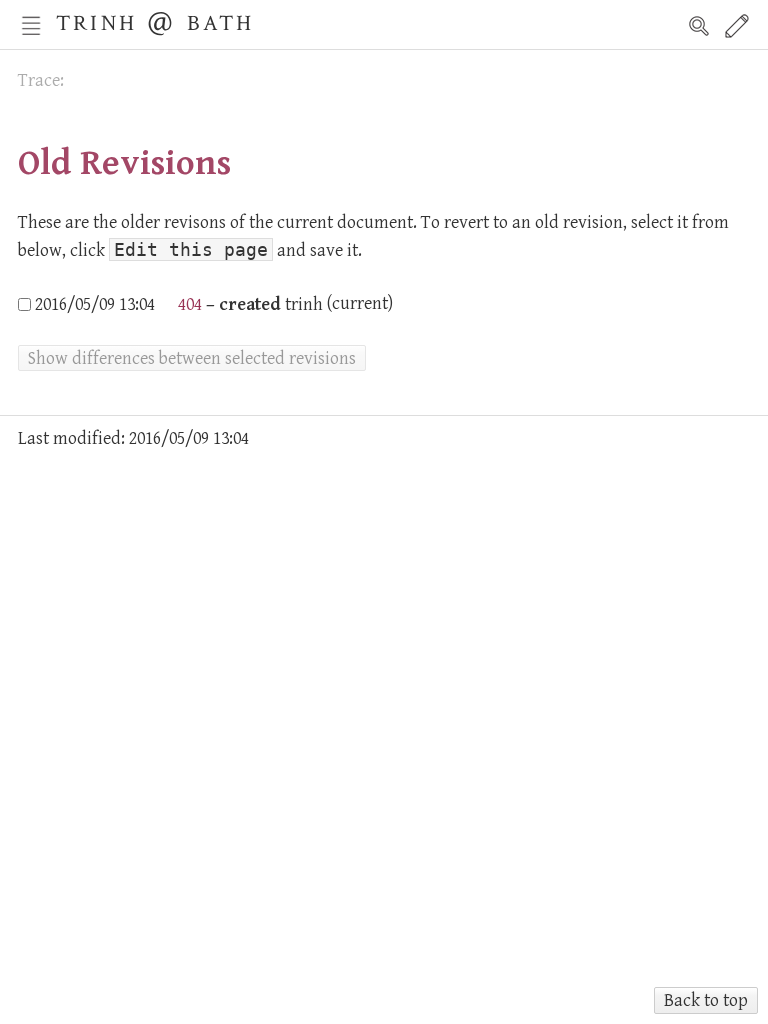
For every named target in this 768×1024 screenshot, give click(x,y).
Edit (737, 26)
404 (188, 304)
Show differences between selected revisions (192, 358)
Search (699, 26)
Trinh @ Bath (155, 20)
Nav (31, 26)
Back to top (706, 1000)
